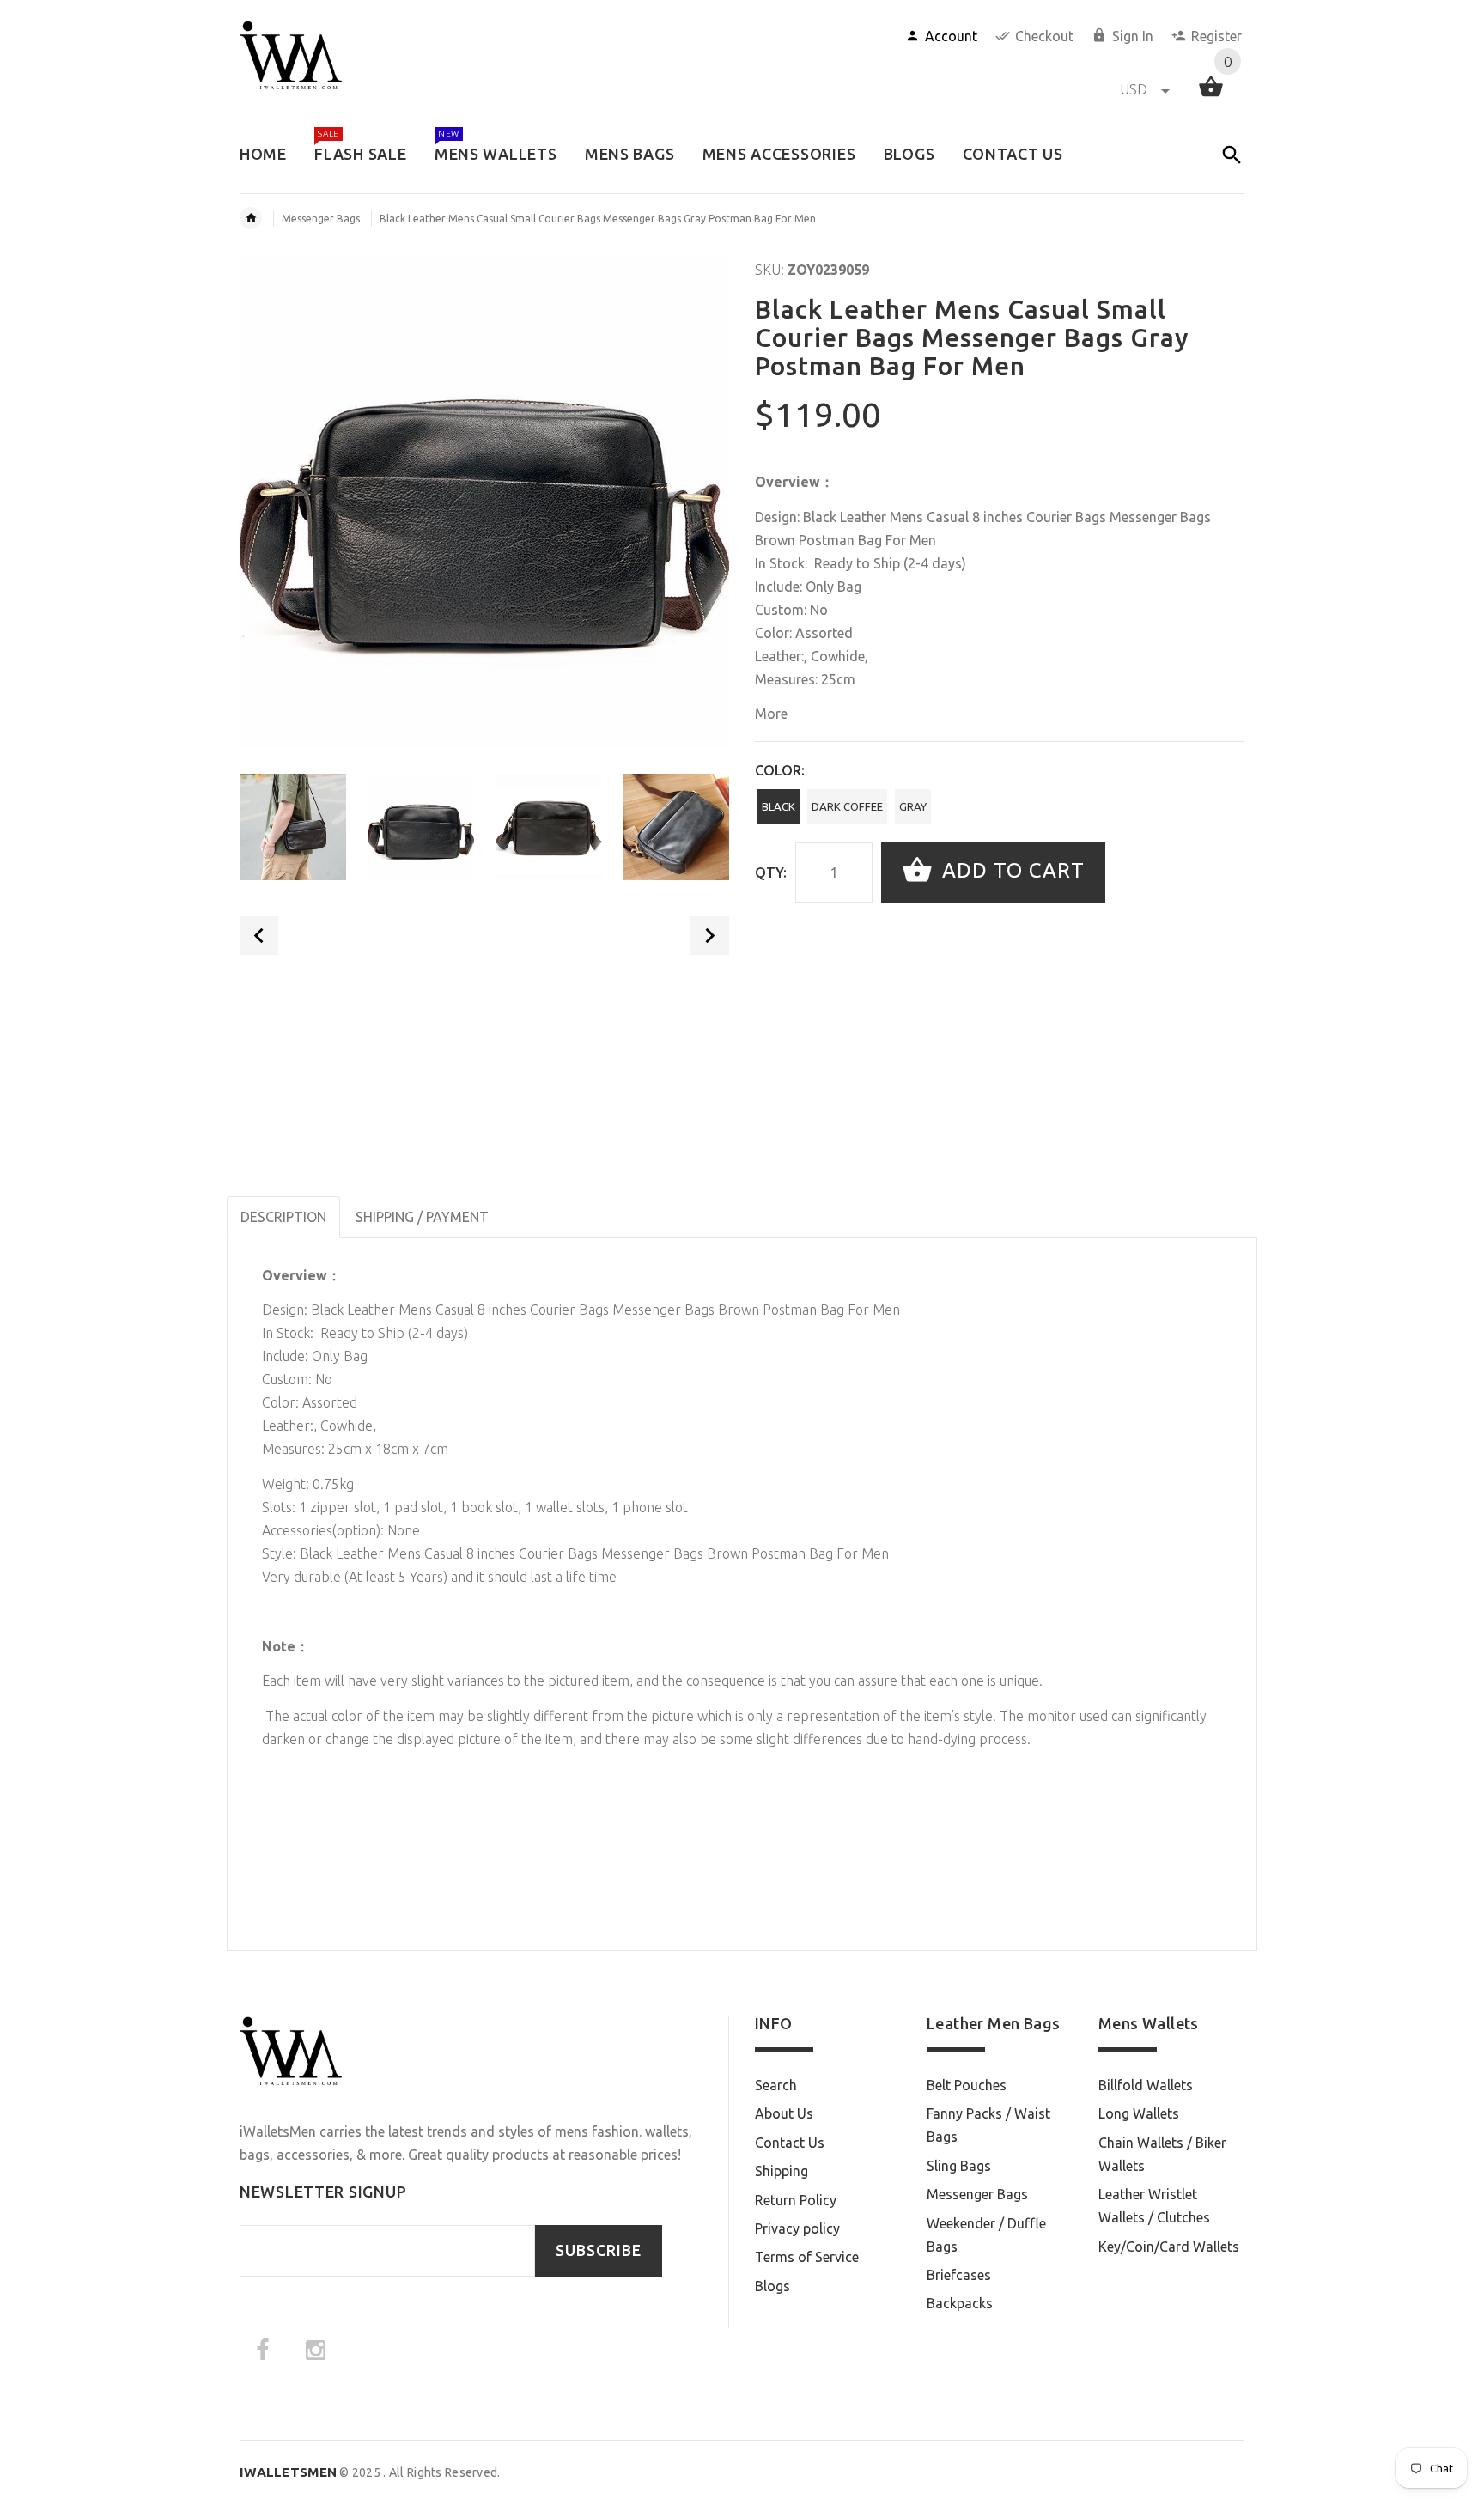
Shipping (782, 2171)
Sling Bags (959, 2166)
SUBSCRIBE (599, 2250)
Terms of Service (807, 2257)
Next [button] (710, 936)
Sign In (1133, 36)
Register (1216, 36)
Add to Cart (1010, 870)
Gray (913, 806)
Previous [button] (259, 936)
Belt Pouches (967, 2085)
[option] (293, 827)
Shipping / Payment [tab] (422, 1217)
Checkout (1044, 36)
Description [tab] (283, 1217)
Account (951, 36)
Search (776, 2085)
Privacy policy (797, 2228)
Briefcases (959, 2275)
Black (778, 806)
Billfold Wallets (1146, 2085)
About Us (784, 2113)
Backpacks (960, 2303)
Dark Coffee (847, 806)
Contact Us (790, 2143)
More (771, 714)
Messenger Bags (321, 219)
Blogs (772, 2286)
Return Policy (796, 2200)
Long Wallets (1139, 2113)
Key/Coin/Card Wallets (1169, 2247)
